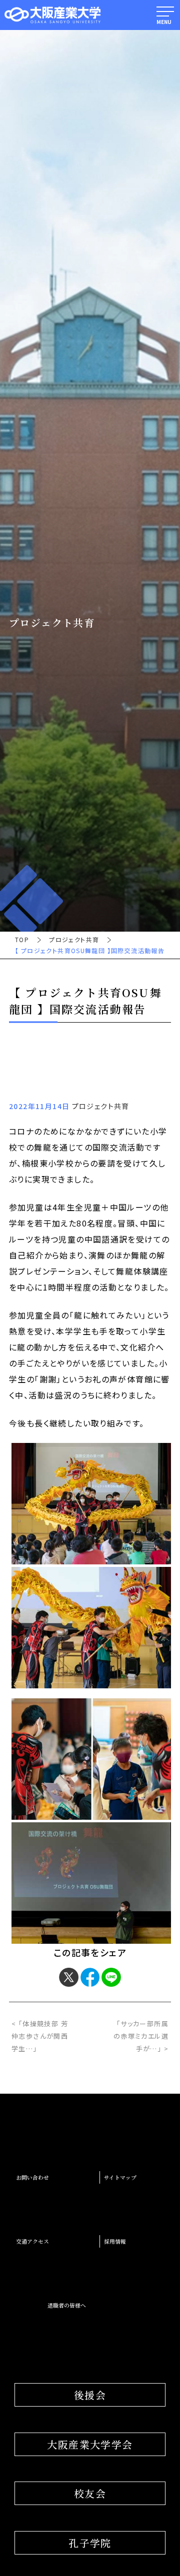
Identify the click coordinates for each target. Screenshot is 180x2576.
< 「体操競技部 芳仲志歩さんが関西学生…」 (40, 2036)
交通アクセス (32, 2241)
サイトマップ (120, 2177)
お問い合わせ (32, 2177)
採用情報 (115, 2241)
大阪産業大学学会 (90, 2444)
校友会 (90, 2493)
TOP (22, 940)
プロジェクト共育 (74, 940)
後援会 (90, 2395)
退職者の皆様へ (67, 2305)
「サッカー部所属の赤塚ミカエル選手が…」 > (141, 2036)
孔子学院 (90, 2543)
